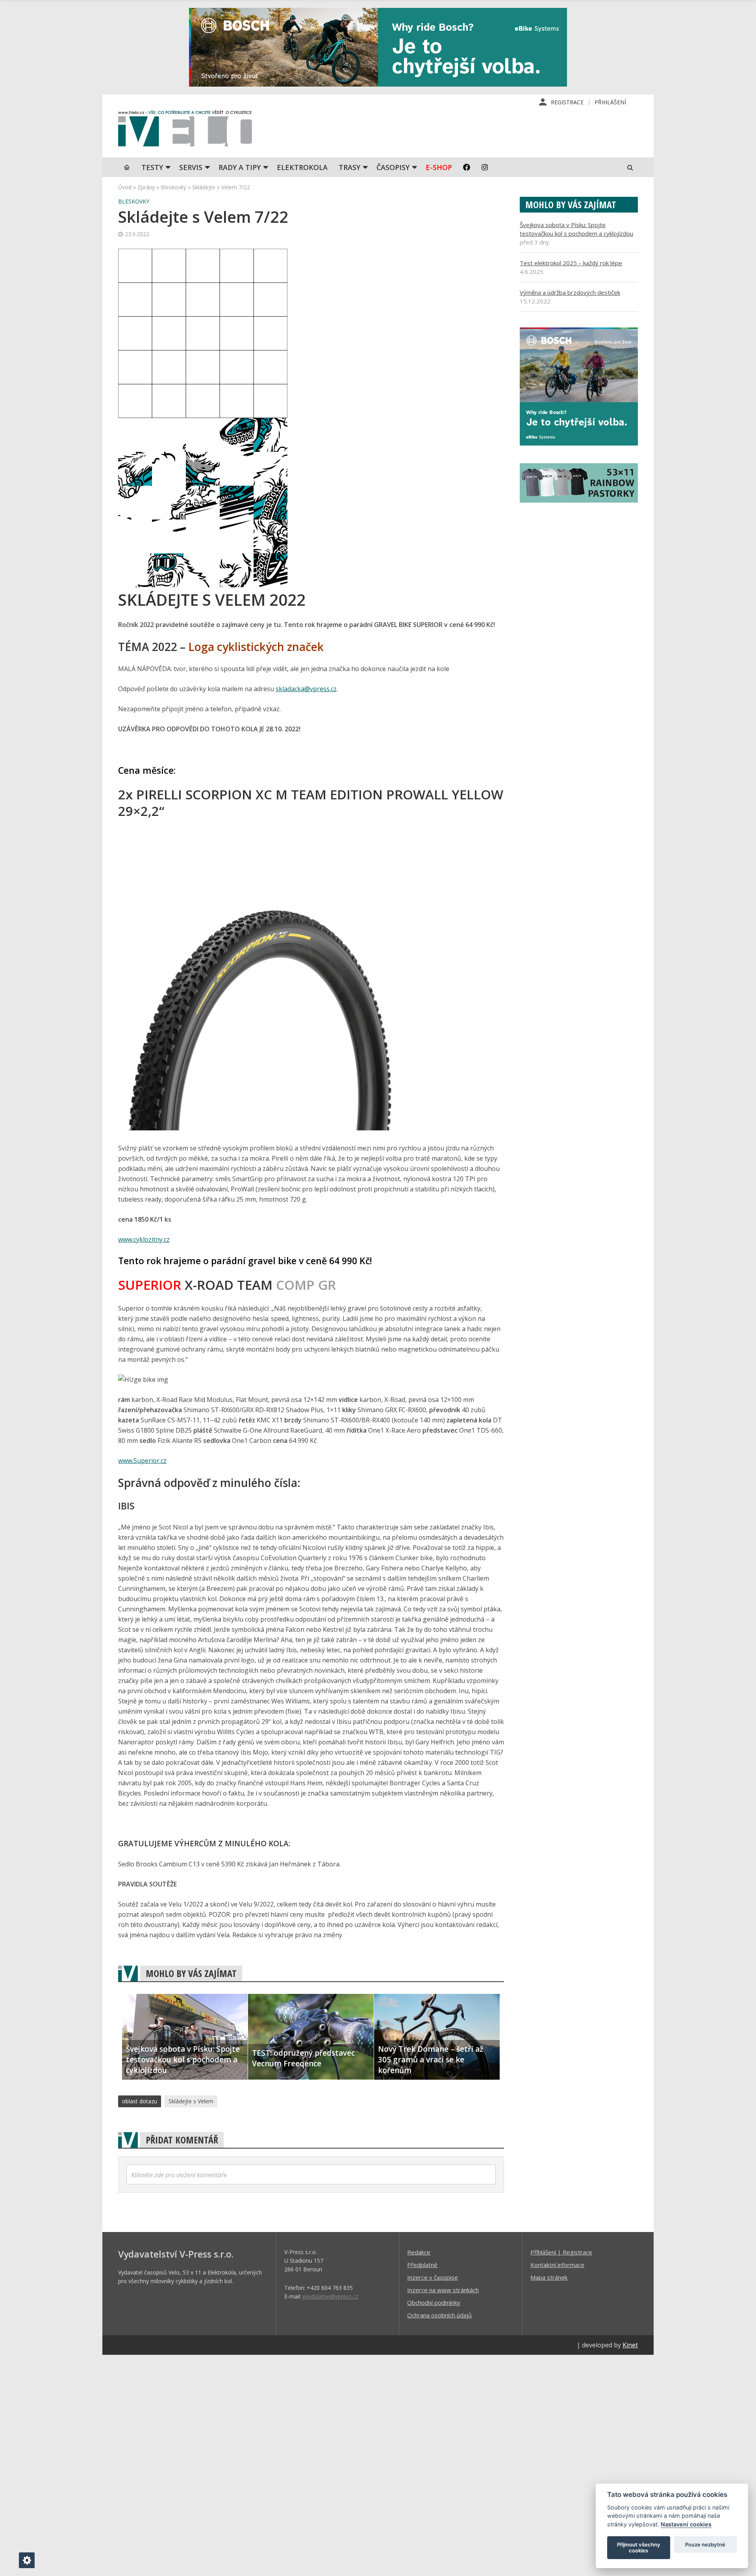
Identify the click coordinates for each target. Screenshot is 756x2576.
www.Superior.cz (142, 1461)
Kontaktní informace (557, 2265)
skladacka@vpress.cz (306, 689)
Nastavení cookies (686, 2524)
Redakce (419, 2252)
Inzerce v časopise (433, 2277)
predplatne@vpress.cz (331, 2296)
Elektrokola (302, 167)
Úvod (125, 187)
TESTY (152, 167)
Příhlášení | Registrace (561, 2252)
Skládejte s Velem (191, 2101)
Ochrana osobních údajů (439, 2315)
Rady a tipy (240, 167)
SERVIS (191, 167)
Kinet (630, 2345)
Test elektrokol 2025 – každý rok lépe (571, 263)
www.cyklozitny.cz (144, 1239)
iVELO (185, 130)
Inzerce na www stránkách (443, 2290)
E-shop (439, 167)
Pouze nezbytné (705, 2545)
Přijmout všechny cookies (639, 2548)
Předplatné (422, 2265)
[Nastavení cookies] (27, 2560)
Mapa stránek (549, 2277)
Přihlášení (610, 102)
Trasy (349, 167)
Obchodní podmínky (434, 2302)
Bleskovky (173, 187)
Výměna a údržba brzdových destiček (570, 292)
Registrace (567, 102)
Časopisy (393, 167)
